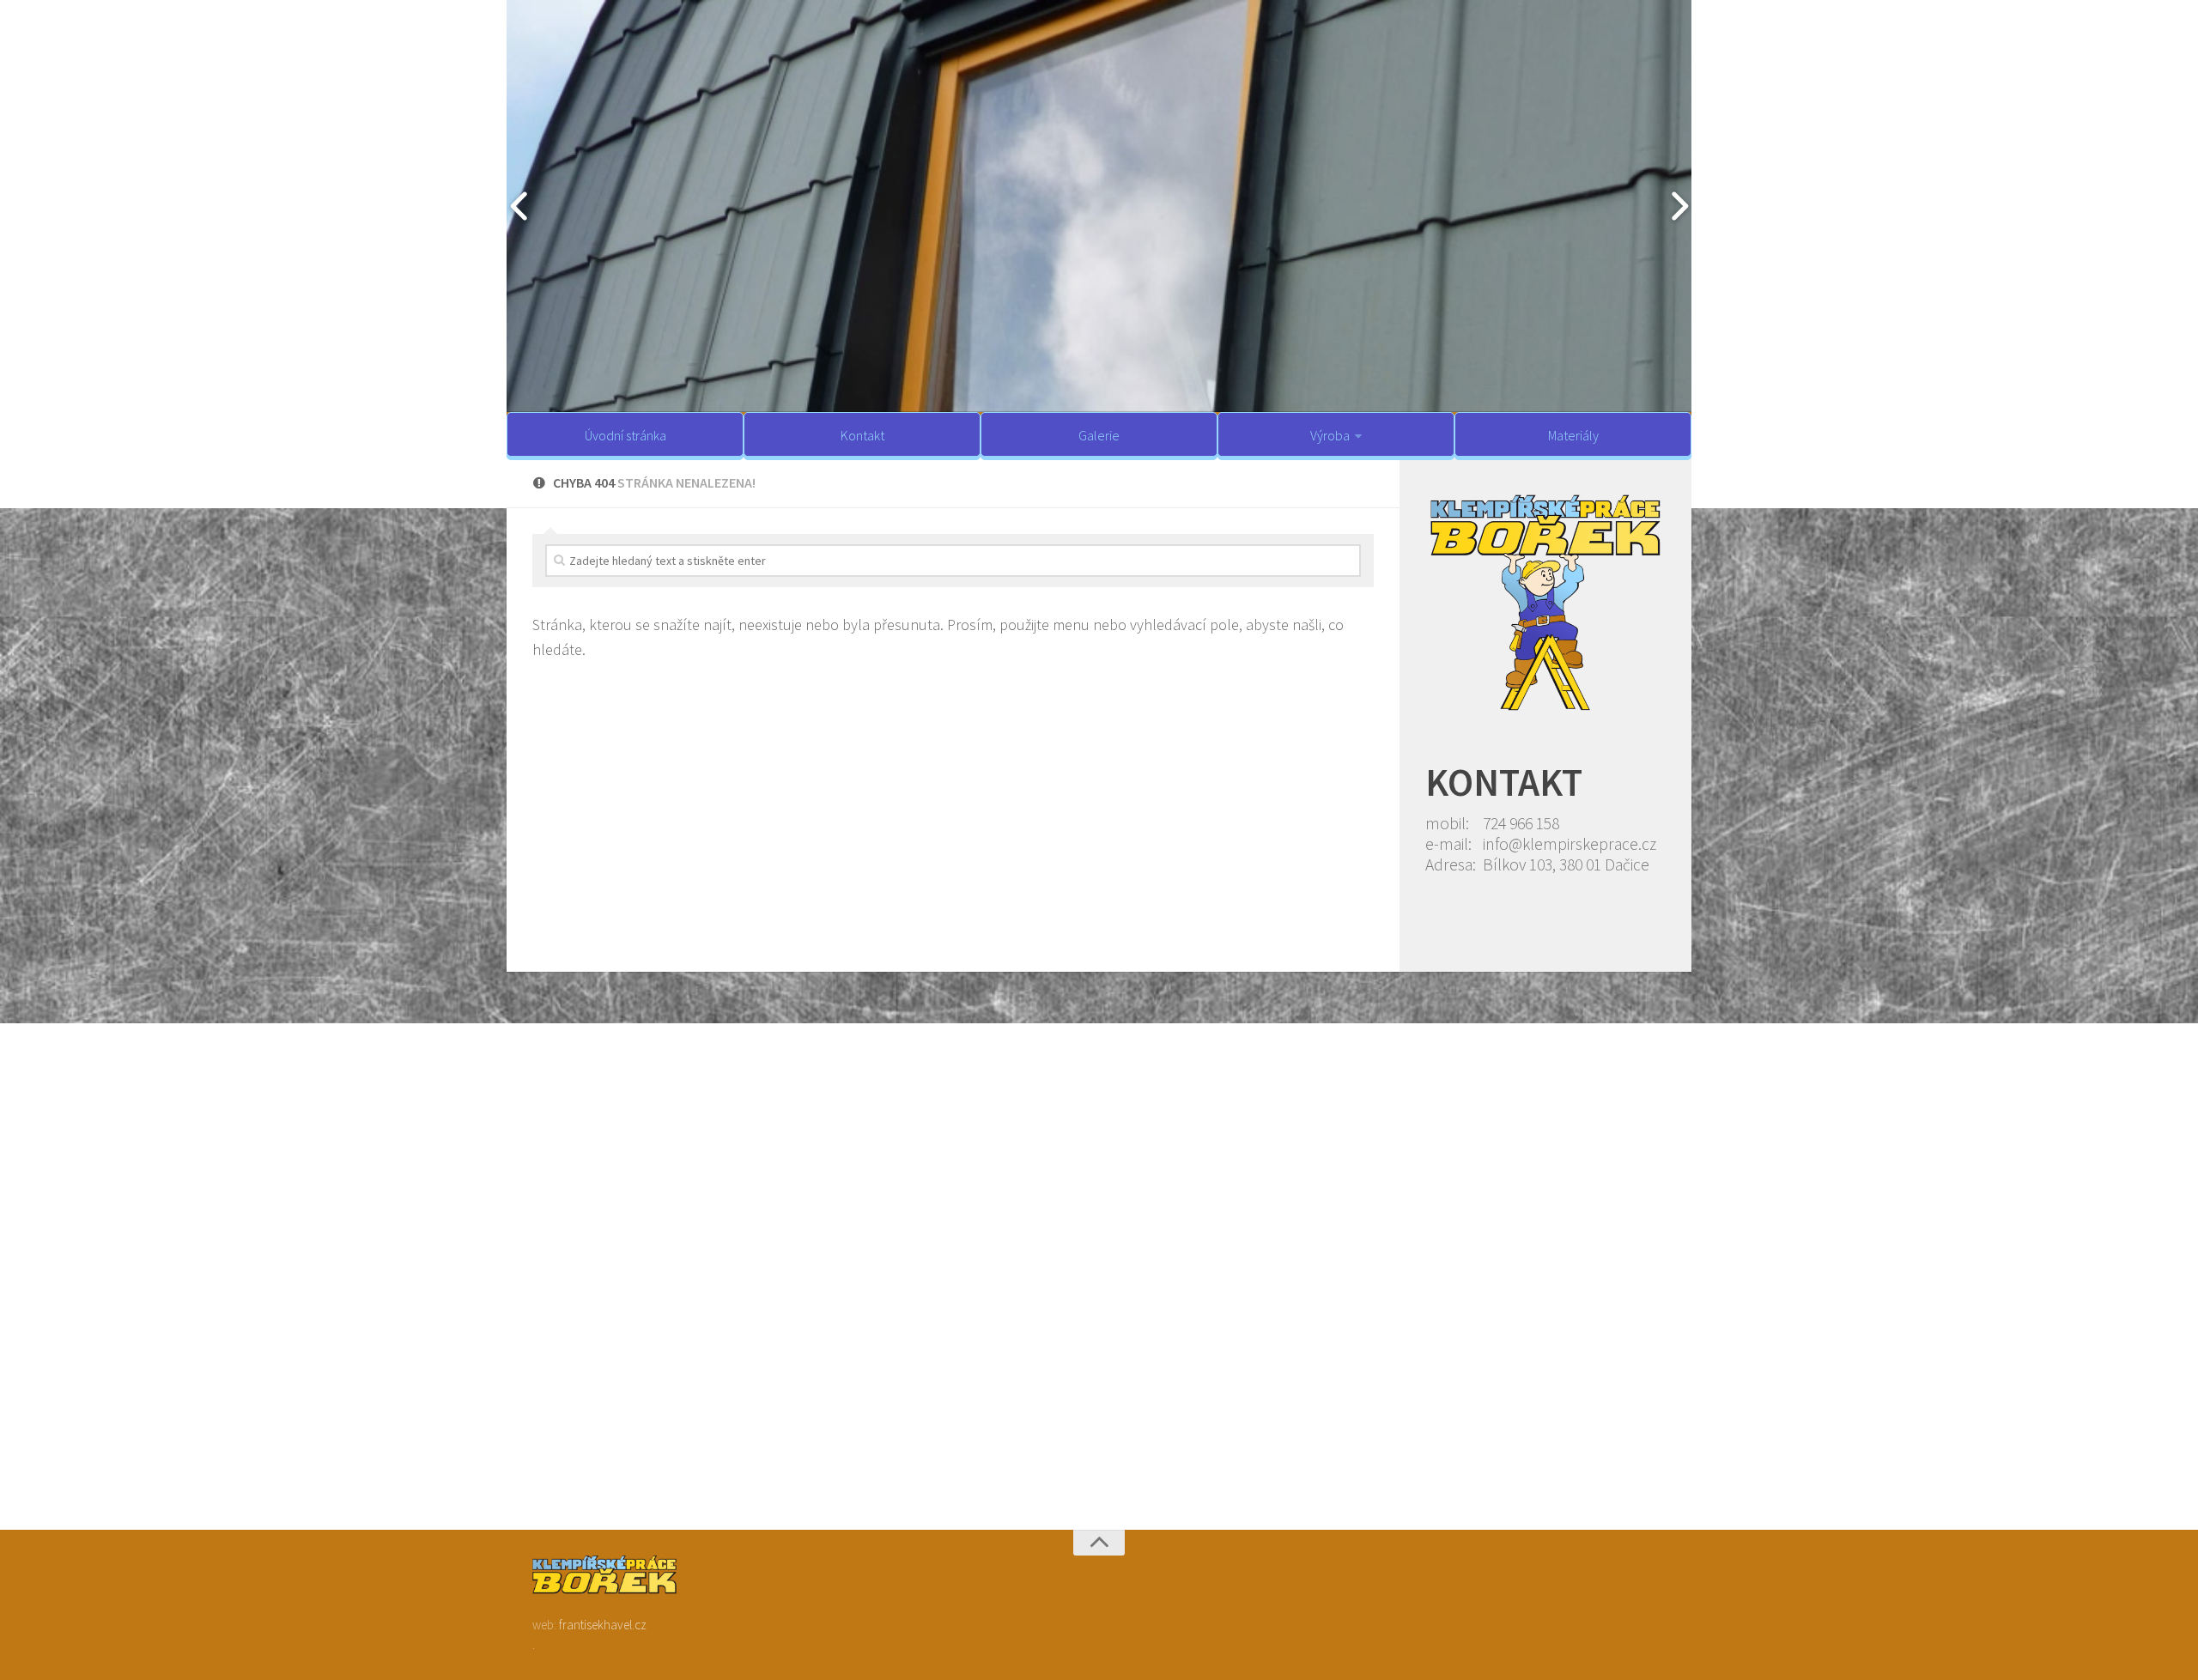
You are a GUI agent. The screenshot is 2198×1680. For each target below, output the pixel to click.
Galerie (1099, 435)
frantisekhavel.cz (603, 1625)
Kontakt (862, 435)
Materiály (1573, 435)
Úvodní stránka (625, 435)
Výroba (1330, 435)
